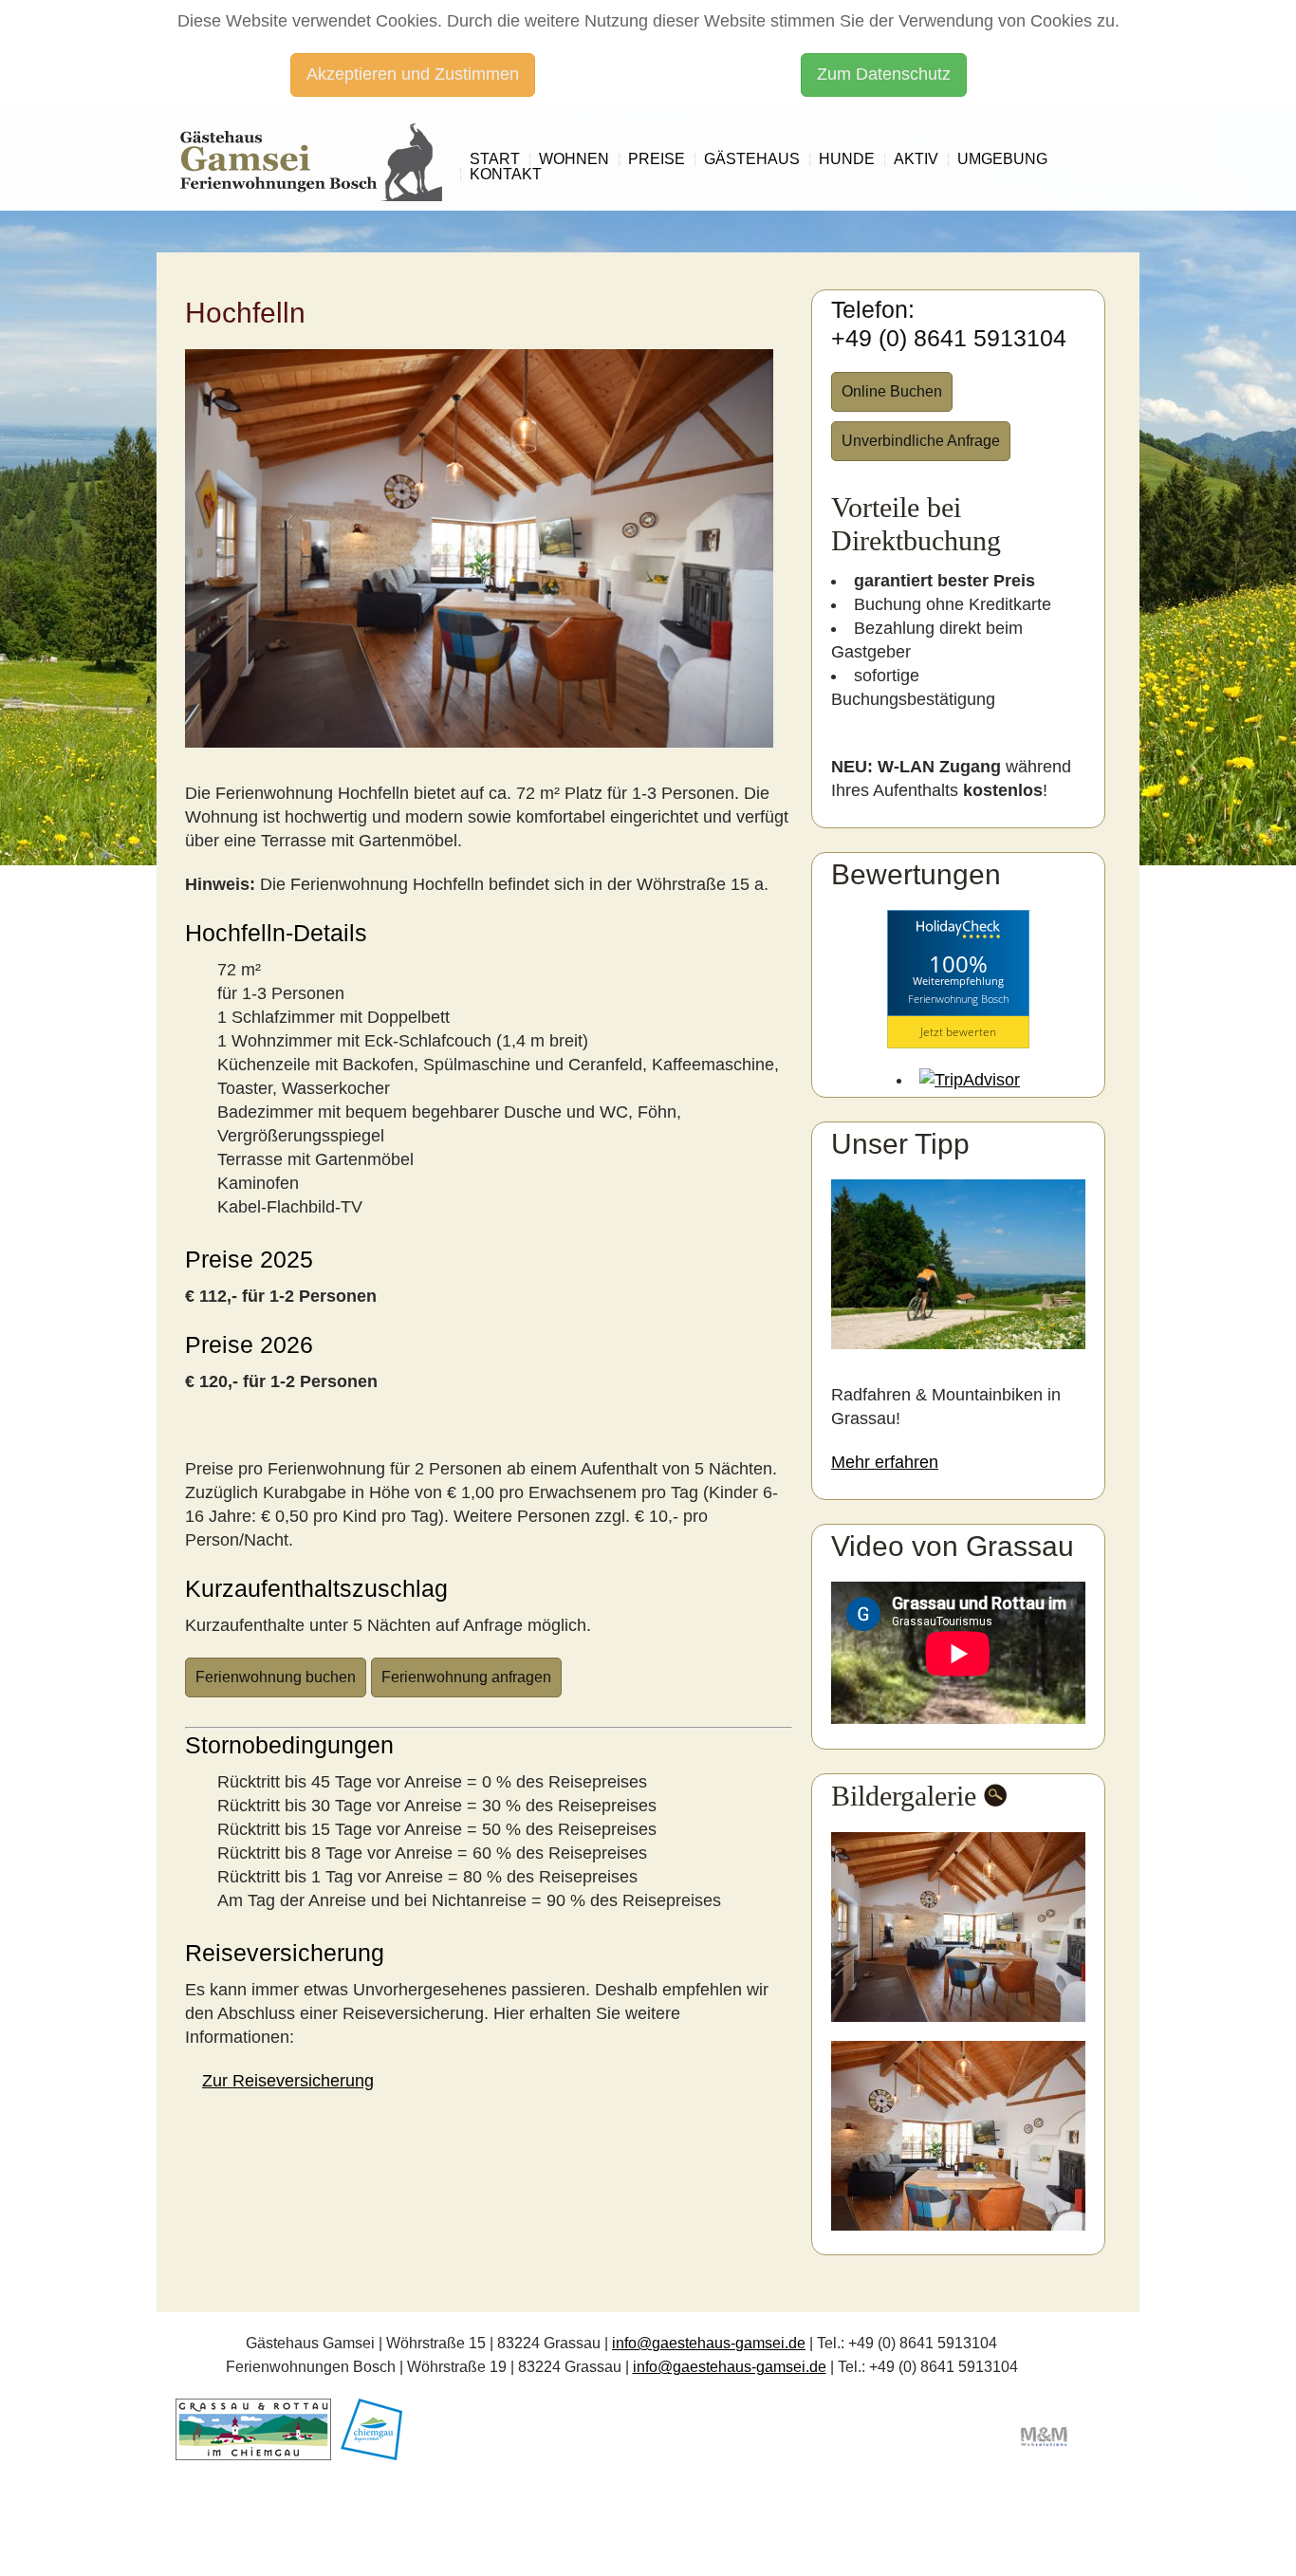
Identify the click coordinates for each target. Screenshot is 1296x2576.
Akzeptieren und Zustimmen (413, 74)
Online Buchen (892, 391)
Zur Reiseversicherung (288, 2081)
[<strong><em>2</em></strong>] (961, 2136)
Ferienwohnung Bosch (958, 999)
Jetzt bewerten (958, 1032)
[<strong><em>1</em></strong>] (961, 1927)
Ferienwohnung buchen (276, 1677)
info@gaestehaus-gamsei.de (709, 2343)
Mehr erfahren (885, 1462)
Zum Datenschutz (884, 74)
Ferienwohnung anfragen (466, 1677)
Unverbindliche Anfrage (921, 441)
